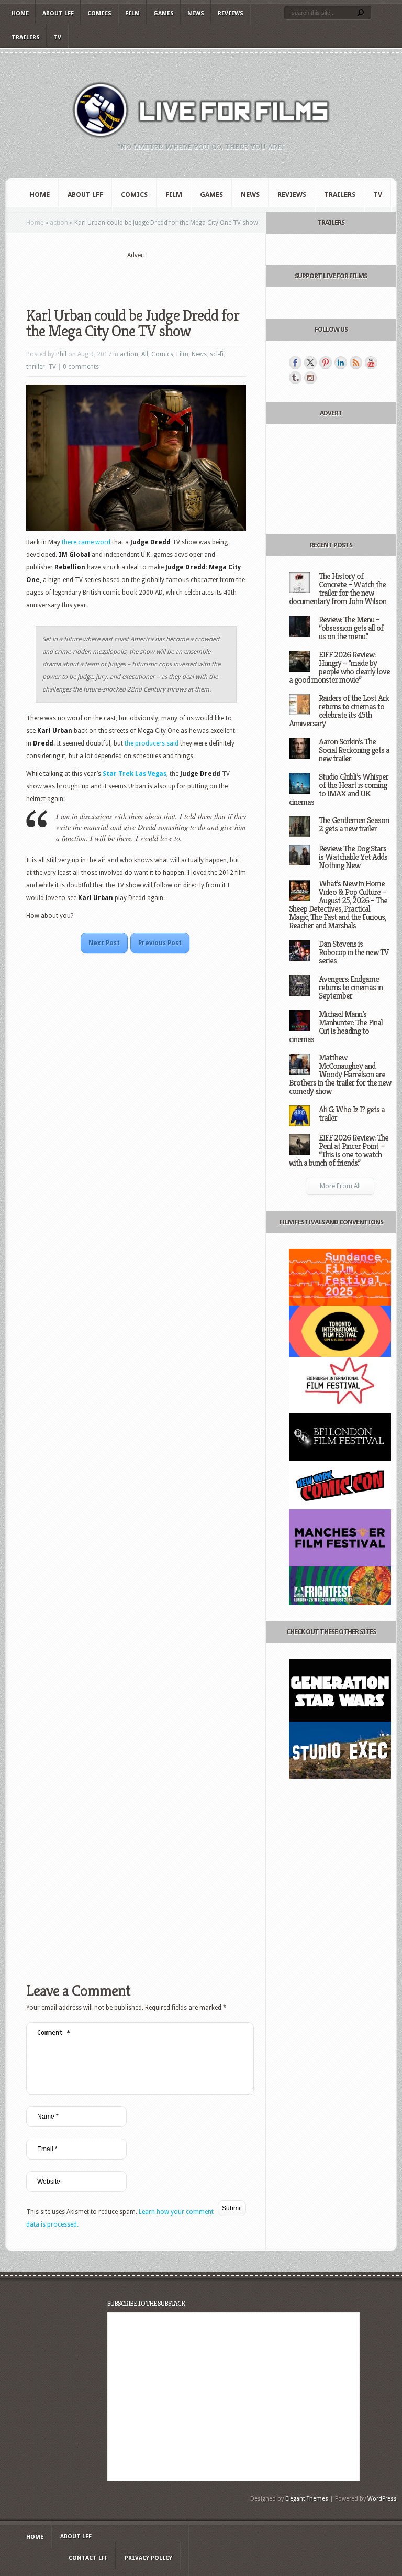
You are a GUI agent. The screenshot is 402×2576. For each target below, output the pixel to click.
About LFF (58, 13)
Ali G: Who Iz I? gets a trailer (352, 1114)
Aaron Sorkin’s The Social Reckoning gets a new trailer (354, 750)
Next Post (104, 943)
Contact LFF (88, 2558)
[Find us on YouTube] (371, 363)
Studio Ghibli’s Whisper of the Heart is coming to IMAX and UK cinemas (339, 789)
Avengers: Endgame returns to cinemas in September (351, 987)
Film (132, 13)
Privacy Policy (148, 2558)
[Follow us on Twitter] (310, 363)
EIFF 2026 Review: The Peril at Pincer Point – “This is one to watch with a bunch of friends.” (339, 1150)
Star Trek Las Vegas (135, 774)
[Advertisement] (149, 276)
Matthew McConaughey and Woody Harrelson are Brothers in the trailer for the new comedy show (340, 1074)
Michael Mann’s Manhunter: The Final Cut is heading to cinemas (336, 1027)
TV (57, 37)
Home (20, 13)
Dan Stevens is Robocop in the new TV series (354, 952)
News (196, 13)
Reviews (231, 13)
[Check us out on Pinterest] (326, 363)
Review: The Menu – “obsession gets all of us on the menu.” (351, 628)
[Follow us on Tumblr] (295, 378)
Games (164, 13)
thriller (36, 367)
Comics (99, 13)
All (145, 354)
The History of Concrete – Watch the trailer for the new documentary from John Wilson (338, 589)
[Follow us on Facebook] (295, 363)
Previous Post (160, 943)
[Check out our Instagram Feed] (310, 378)
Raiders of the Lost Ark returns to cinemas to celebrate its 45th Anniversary (339, 711)
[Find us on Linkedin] (341, 363)
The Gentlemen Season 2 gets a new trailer (354, 824)
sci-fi (217, 354)
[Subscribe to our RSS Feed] (356, 363)
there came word (86, 542)
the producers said (152, 743)
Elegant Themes (307, 2499)
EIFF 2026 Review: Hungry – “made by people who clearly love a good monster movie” (339, 667)
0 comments (81, 367)
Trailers (26, 37)
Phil (61, 354)
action (59, 223)
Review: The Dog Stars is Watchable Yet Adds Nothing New (353, 857)
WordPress (382, 2499)
